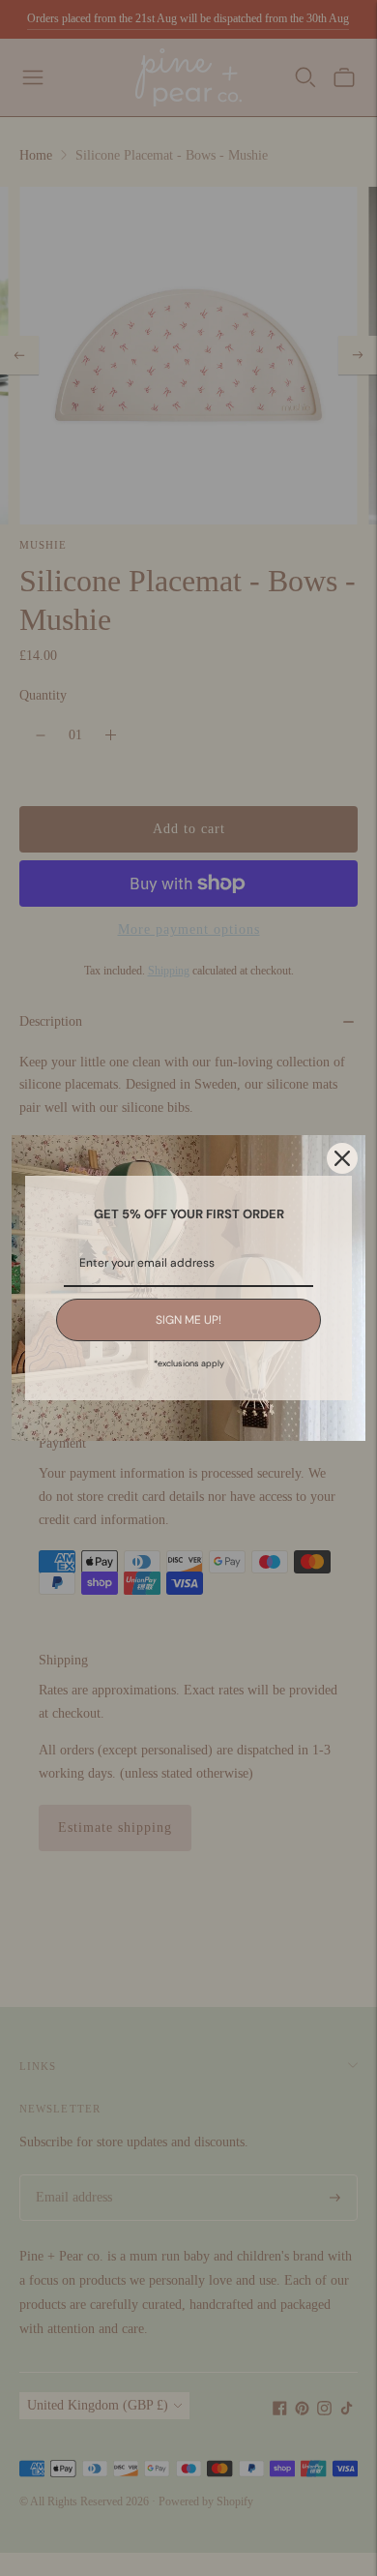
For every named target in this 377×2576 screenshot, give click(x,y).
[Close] (342, 1158)
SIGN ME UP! (188, 1320)
